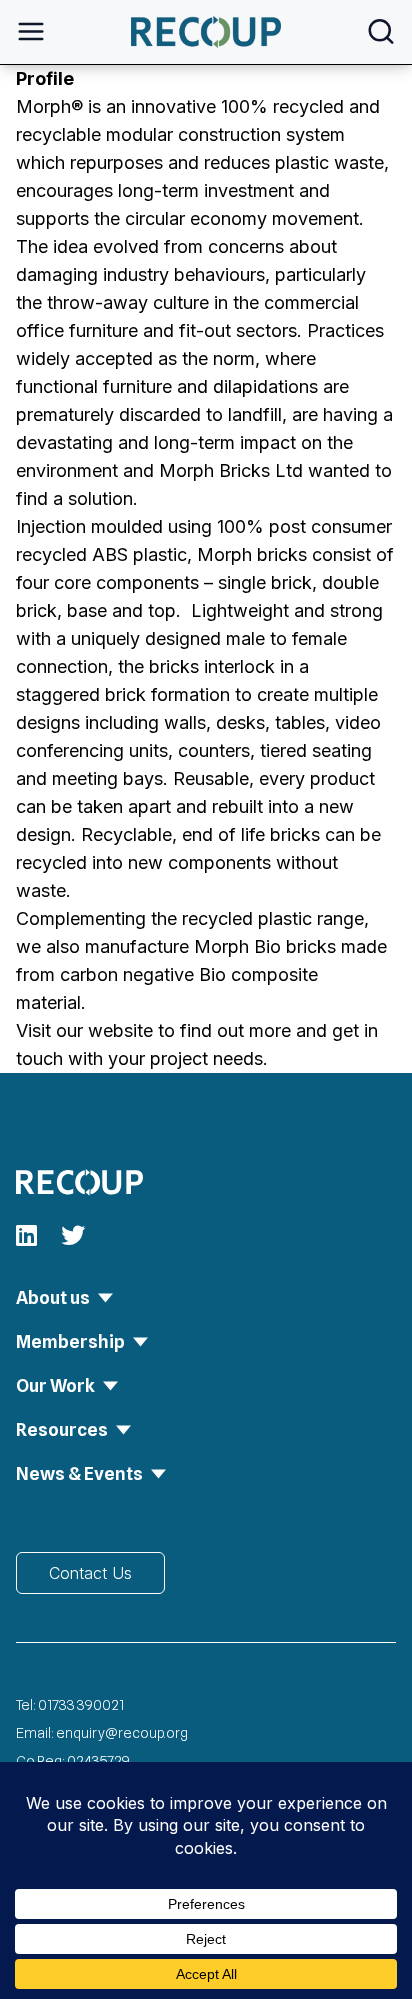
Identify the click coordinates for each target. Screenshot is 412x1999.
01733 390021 (81, 1705)
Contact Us (90, 1573)
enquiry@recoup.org (122, 1733)
